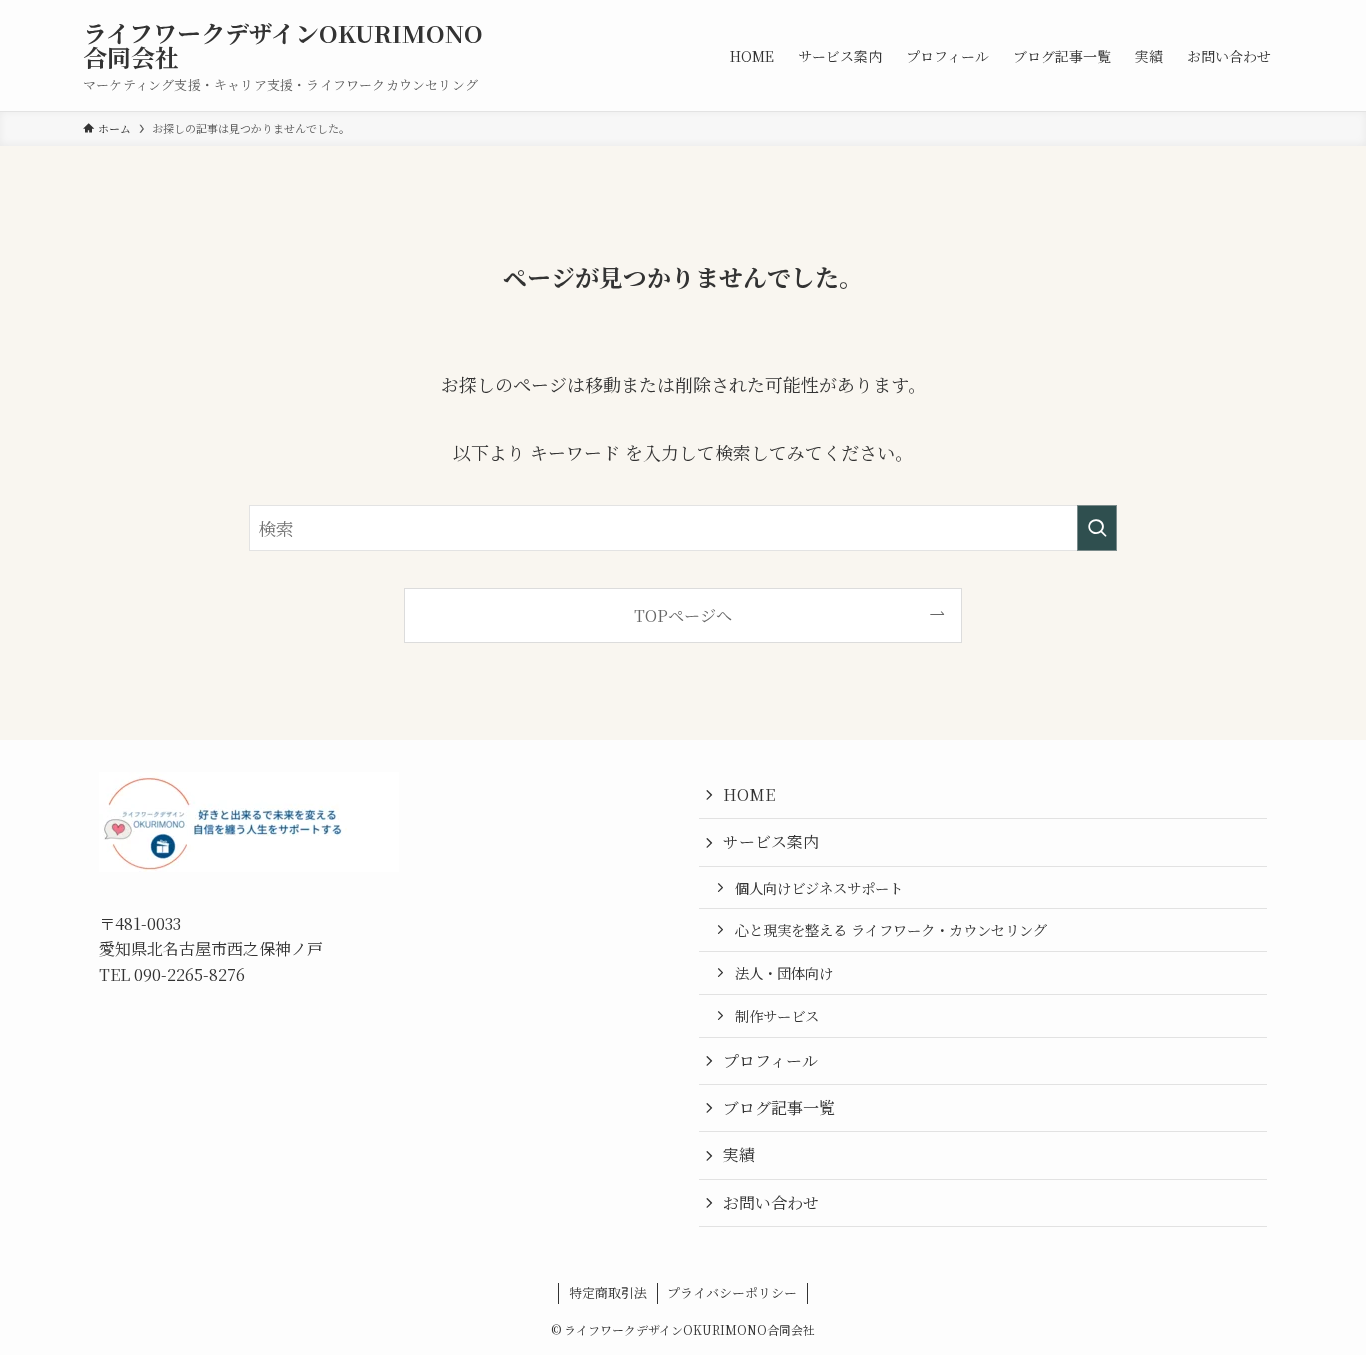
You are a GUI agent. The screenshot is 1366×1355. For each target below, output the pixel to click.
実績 (739, 1154)
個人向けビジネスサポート (819, 887)
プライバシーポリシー (732, 1292)
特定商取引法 (608, 1292)
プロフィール (770, 1060)
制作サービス (777, 1015)
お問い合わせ (771, 1202)
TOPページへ (683, 615)
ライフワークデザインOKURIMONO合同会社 (283, 45)
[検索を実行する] (1097, 528)
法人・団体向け (784, 972)
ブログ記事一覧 (779, 1107)
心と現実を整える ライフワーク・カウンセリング (891, 929)
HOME (749, 794)
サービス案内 (771, 841)
